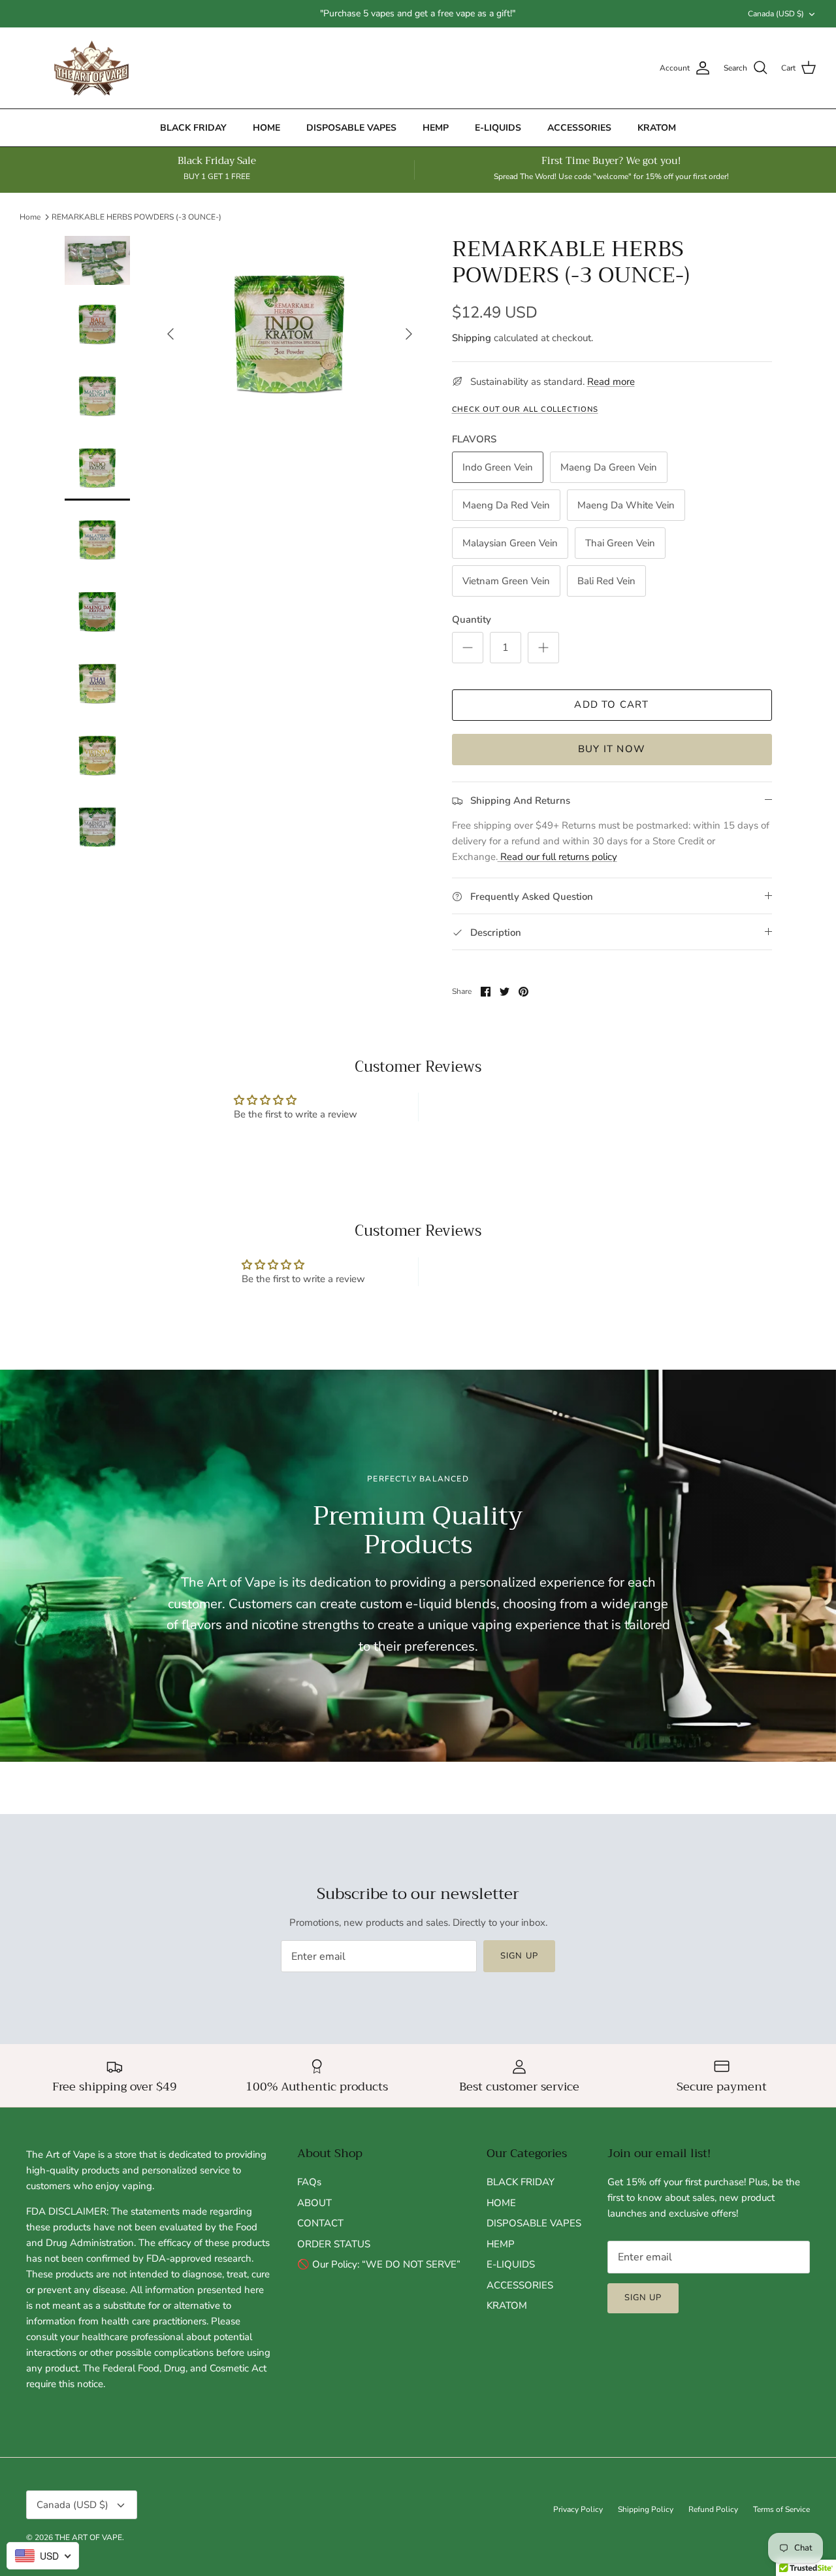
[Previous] (170, 334)
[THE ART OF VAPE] (91, 68)
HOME (266, 128)
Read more (611, 382)
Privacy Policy (578, 2509)
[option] (290, 334)
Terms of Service (781, 2509)
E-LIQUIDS (498, 128)
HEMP (436, 128)
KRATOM (657, 128)
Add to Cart (611, 704)
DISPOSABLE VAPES (351, 128)
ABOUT (314, 2203)
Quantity (472, 619)
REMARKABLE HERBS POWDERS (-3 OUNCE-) (137, 217)
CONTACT (320, 2223)
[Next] (409, 334)
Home (30, 217)
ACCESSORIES (579, 128)
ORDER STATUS (334, 2244)
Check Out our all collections (525, 409)
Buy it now (612, 749)
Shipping (472, 338)
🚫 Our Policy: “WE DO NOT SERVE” (379, 2264)
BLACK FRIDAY (193, 128)
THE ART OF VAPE (88, 2537)
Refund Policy (713, 2509)
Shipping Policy (646, 2509)
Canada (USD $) (776, 14)
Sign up (519, 1956)
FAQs (309, 2182)
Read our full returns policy (557, 857)
